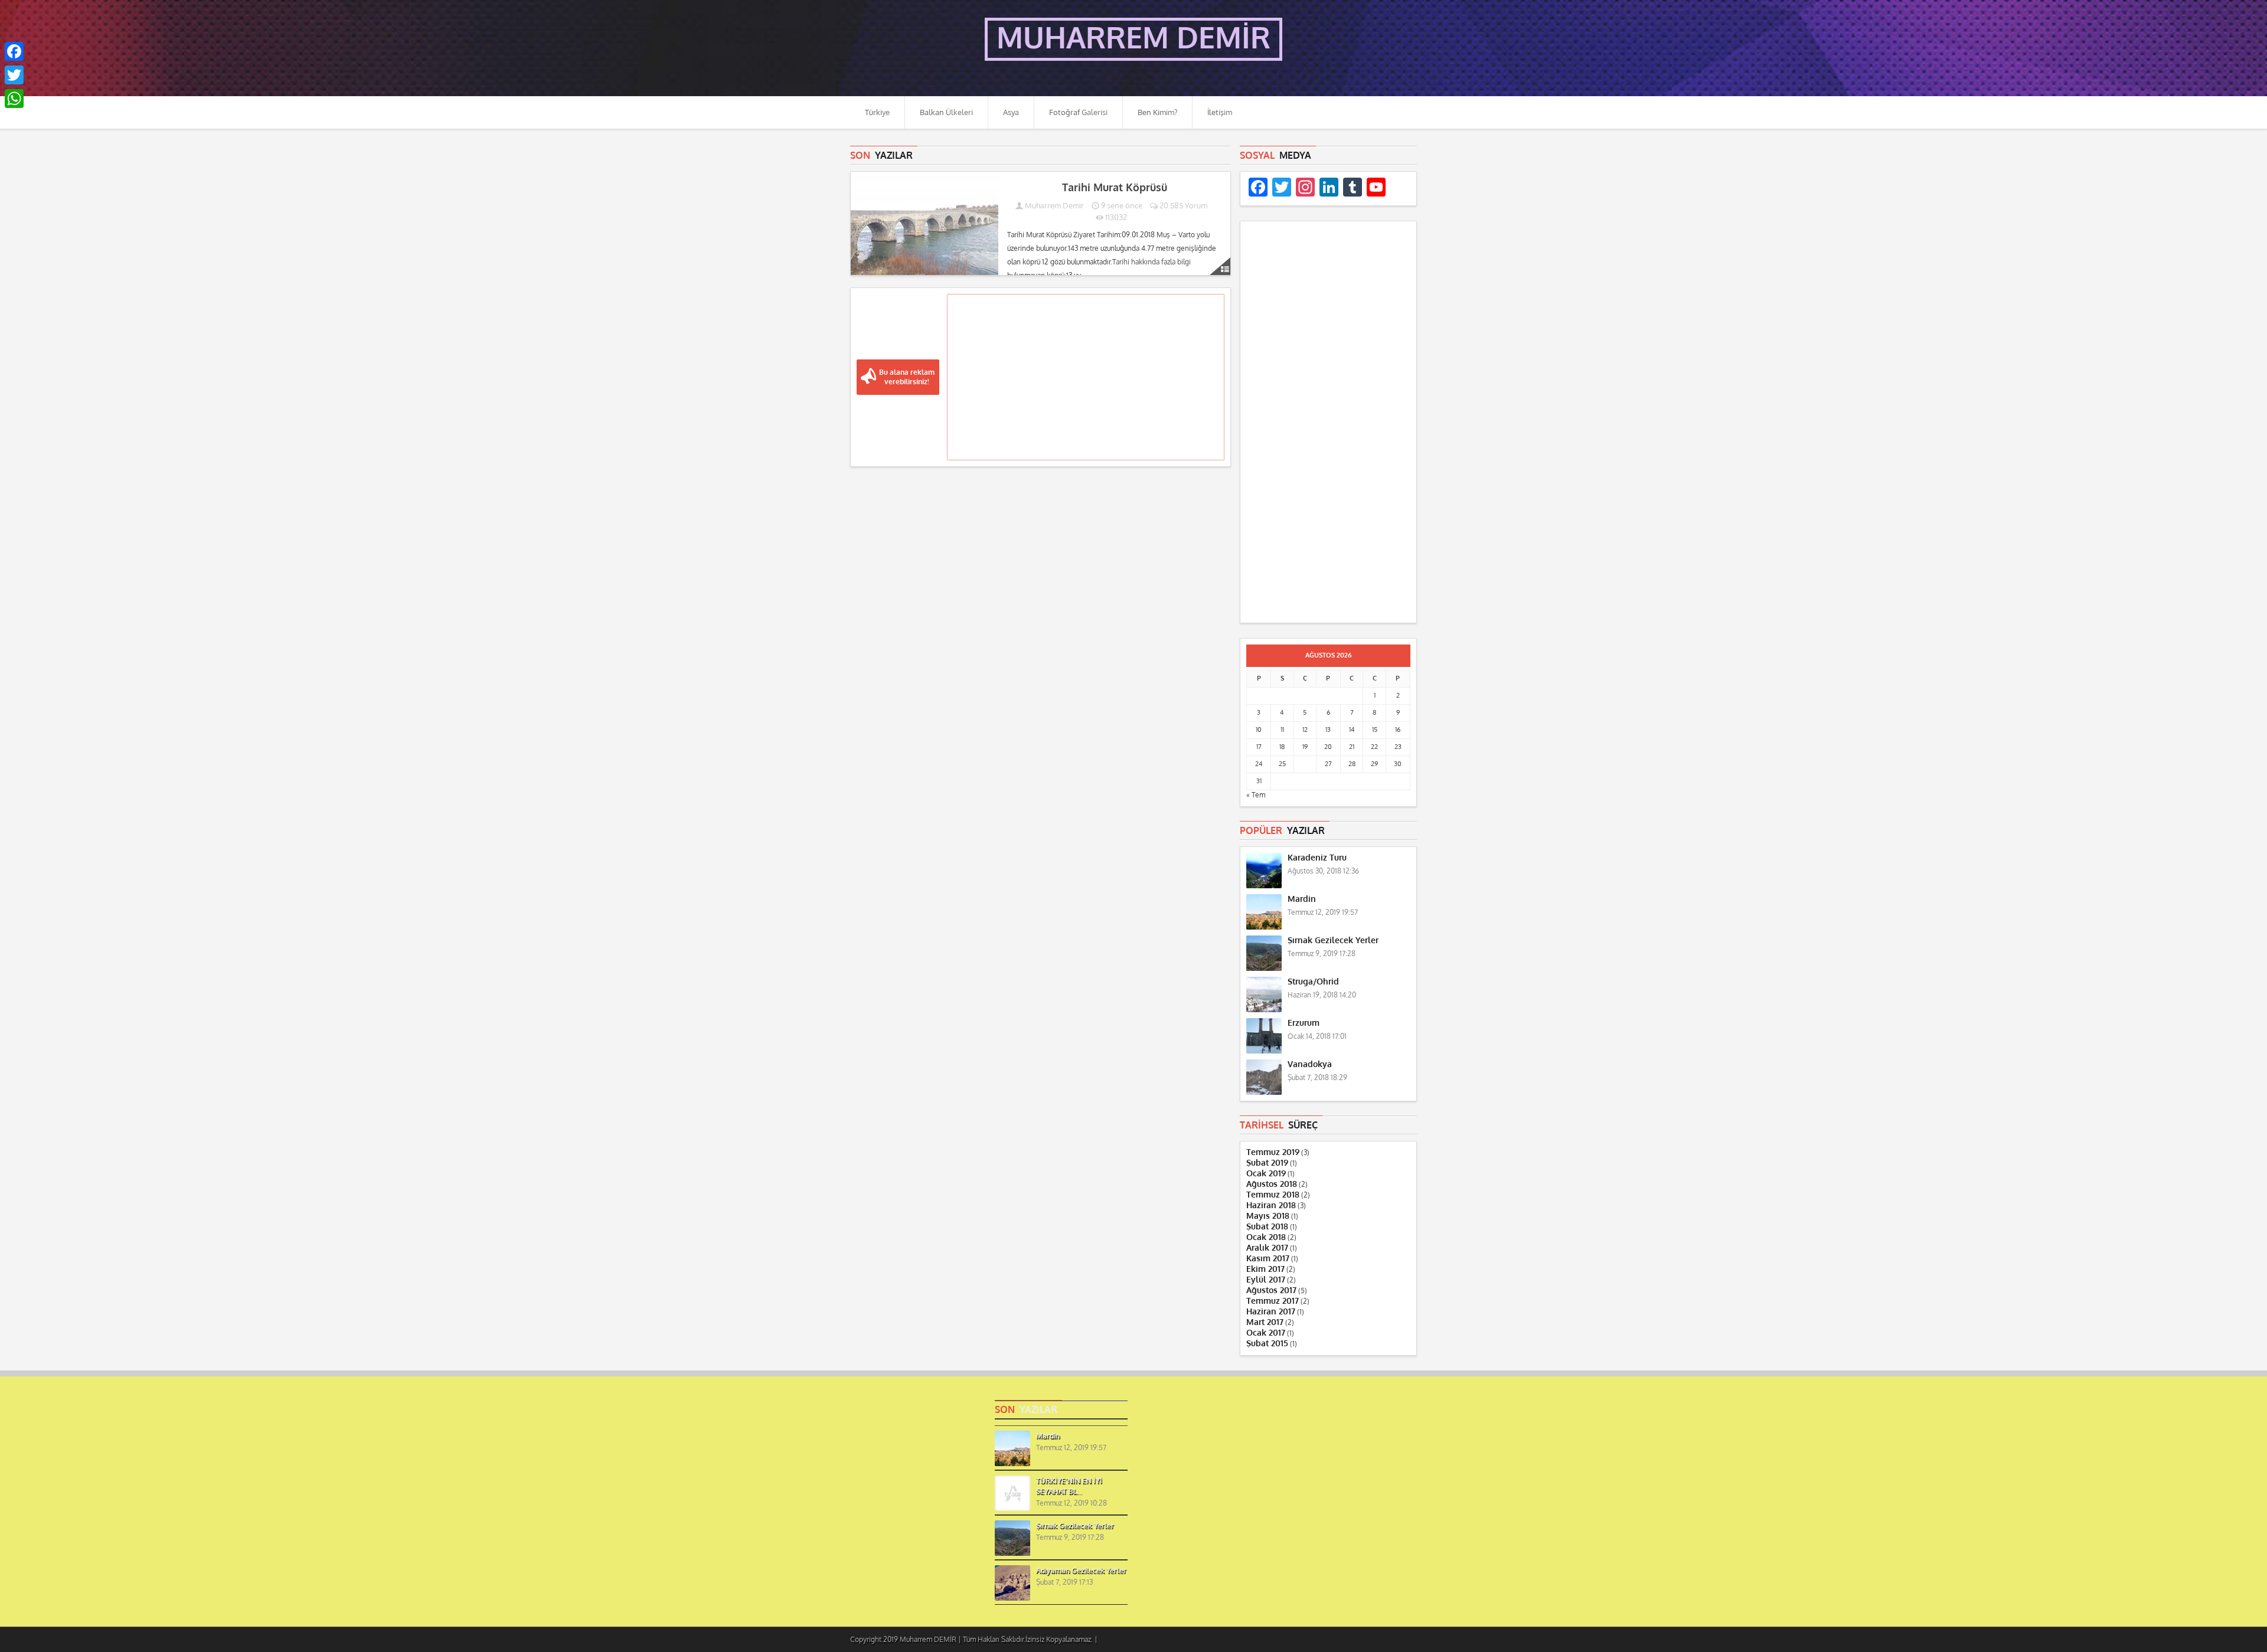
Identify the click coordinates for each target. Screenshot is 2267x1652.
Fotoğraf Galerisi (1078, 112)
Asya (1011, 112)
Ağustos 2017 (1271, 1290)
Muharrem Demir (1054, 206)
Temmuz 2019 (1273, 1152)
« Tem (1256, 795)
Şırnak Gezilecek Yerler (1333, 941)
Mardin (1302, 899)
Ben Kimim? (1157, 112)
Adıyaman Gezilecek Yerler (1081, 1571)
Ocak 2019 (1266, 1174)
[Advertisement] (1086, 377)
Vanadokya (1310, 1064)
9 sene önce (1121, 206)
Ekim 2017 (1265, 1269)
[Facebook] (14, 51)
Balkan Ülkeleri (946, 112)
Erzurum (1304, 1023)
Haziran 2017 (1271, 1312)
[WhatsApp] (14, 99)
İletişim (1220, 112)
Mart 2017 (1265, 1322)
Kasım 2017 (1268, 1259)
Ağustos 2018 (1272, 1184)
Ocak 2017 (1266, 1333)
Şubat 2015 (1267, 1344)
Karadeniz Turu (1317, 858)
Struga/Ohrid (1313, 982)
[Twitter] (14, 75)
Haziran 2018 (1271, 1206)
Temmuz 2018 (1273, 1195)
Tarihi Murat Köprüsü (1115, 188)
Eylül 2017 (1266, 1280)
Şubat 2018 (1267, 1227)
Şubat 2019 (1267, 1163)
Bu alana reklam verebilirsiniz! (907, 377)
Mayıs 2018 (1268, 1216)
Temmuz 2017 (1273, 1301)
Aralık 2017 (1267, 1248)
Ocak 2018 (1266, 1237)
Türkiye (877, 112)
